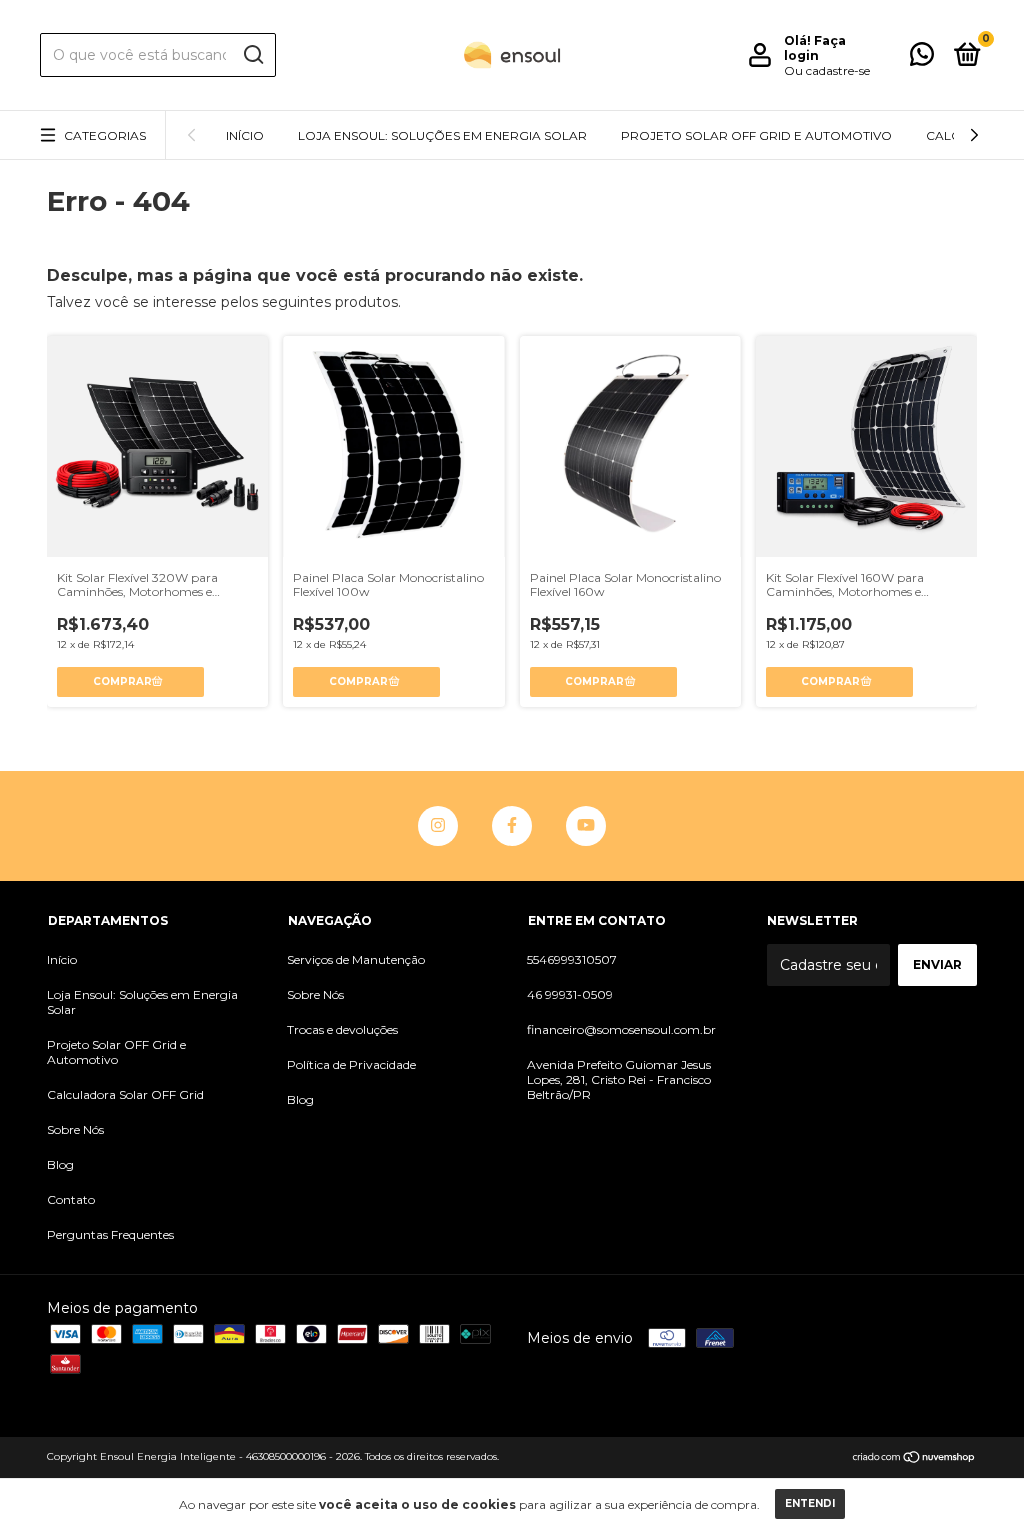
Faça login (815, 48)
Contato (71, 1199)
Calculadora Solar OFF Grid (125, 1094)
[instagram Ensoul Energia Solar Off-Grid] (438, 826)
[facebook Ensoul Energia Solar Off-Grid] (512, 826)
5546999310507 (572, 959)
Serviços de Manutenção (356, 959)
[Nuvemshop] (914, 1459)
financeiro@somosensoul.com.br (621, 1029)
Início (245, 135)
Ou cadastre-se (827, 70)
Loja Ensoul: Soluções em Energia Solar (442, 135)
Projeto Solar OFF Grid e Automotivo (756, 135)
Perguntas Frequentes (110, 1234)
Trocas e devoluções (342, 1029)
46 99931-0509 (570, 994)
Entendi (810, 1503)
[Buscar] (252, 55)
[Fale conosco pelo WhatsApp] (922, 58)
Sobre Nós (75, 1129)
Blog (60, 1164)
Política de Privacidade (351, 1064)
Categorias (105, 135)
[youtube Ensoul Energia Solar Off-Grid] (586, 826)
